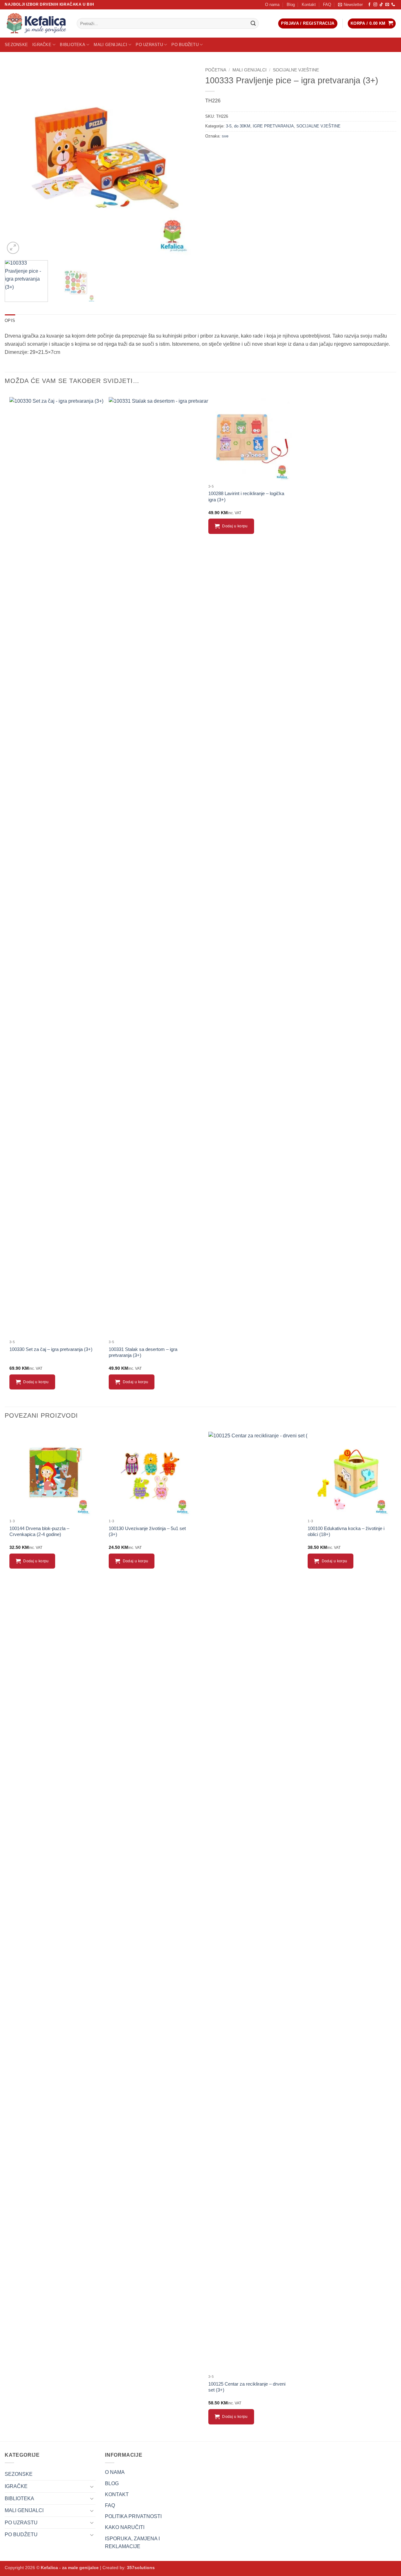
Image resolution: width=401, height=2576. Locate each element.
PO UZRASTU (149, 45)
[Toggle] (92, 2486)
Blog (291, 5)
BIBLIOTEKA (73, 45)
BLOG (112, 2483)
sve (225, 136)
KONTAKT (117, 2494)
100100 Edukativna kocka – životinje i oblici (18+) (346, 1531)
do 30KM (242, 126)
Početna (216, 70)
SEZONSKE (16, 45)
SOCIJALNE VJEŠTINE (296, 70)
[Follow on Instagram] (375, 5)
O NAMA (115, 2472)
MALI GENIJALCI (110, 45)
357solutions (141, 2568)
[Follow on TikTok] (381, 5)
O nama (272, 5)
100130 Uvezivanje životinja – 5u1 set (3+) (147, 1531)
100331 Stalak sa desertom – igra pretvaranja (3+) (143, 1352)
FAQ (327, 5)
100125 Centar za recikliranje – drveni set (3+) (247, 2387)
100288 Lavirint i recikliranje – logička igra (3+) (246, 497)
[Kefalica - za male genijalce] (36, 23)
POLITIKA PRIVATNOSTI (133, 2516)
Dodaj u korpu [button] (36, 1382)
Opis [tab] (10, 321)
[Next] (184, 160)
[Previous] (16, 160)
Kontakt (309, 5)
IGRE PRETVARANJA (273, 126)
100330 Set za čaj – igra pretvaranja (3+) (51, 1349)
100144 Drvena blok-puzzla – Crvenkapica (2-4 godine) (39, 1531)
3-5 (229, 126)
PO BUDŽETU (185, 45)
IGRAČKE (42, 45)
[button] (350, 5)
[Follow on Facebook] (369, 5)
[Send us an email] (387, 5)
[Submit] (253, 23)
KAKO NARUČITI (125, 2527)
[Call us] (393, 5)
